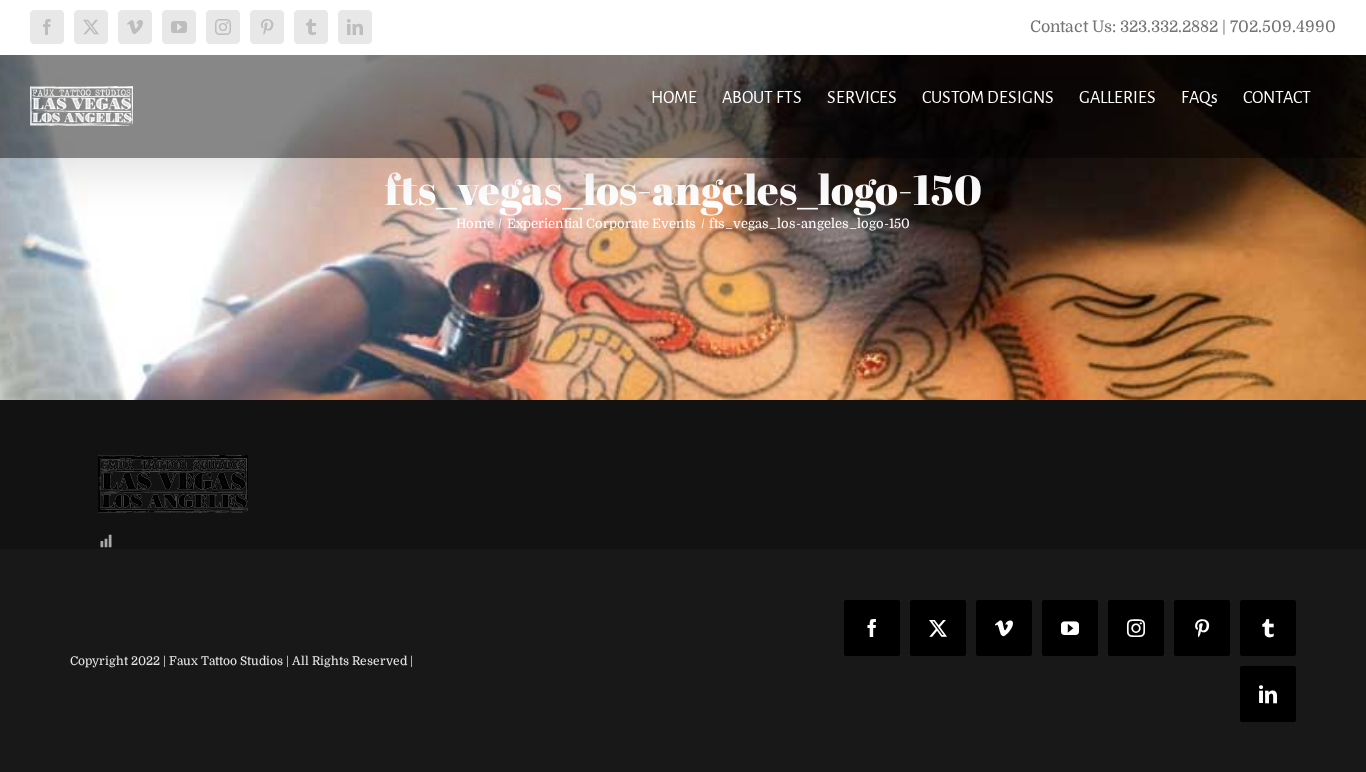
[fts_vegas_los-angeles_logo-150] (173, 469)
